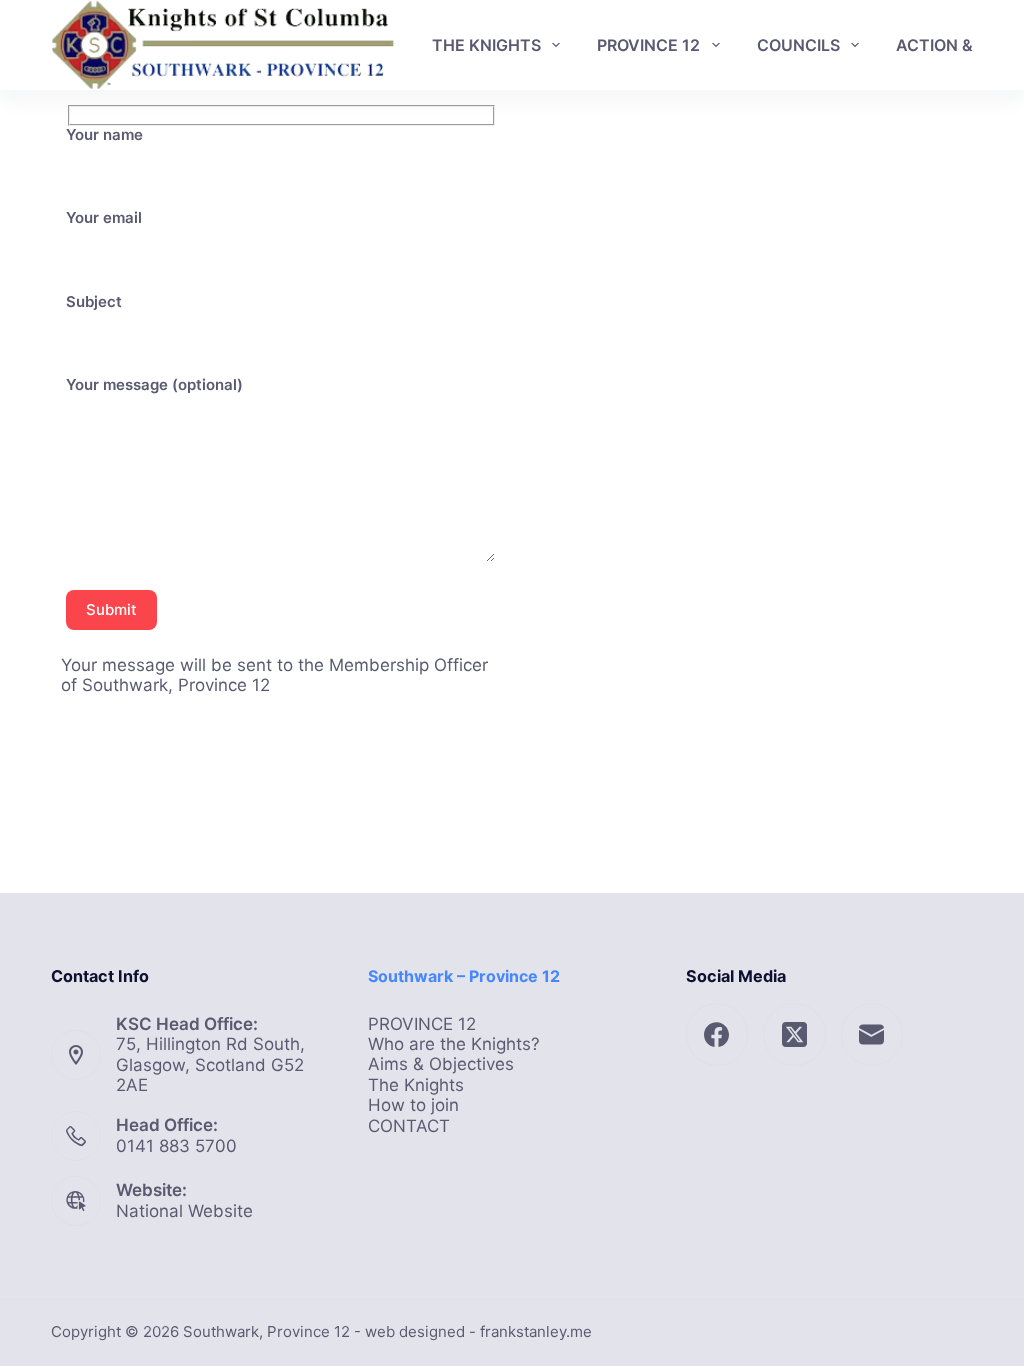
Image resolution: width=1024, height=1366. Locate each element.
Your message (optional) (154, 385)
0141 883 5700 (176, 1146)
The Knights (416, 1085)
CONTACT (409, 1126)
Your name (104, 135)
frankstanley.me (536, 1331)
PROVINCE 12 (648, 45)
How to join (413, 1105)
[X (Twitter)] (794, 1034)
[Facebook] (717, 1034)
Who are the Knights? (454, 1044)
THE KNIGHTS (486, 45)
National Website (184, 1211)
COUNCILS (798, 45)
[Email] (872, 1034)
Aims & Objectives (441, 1064)
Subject (94, 302)
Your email (104, 218)
